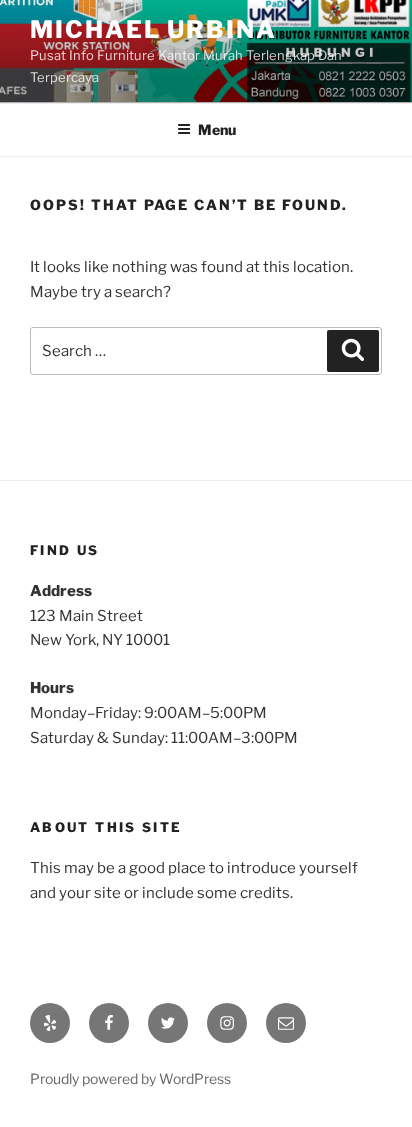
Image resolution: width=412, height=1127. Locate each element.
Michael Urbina (153, 29)
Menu (217, 129)
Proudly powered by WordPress (130, 1078)
